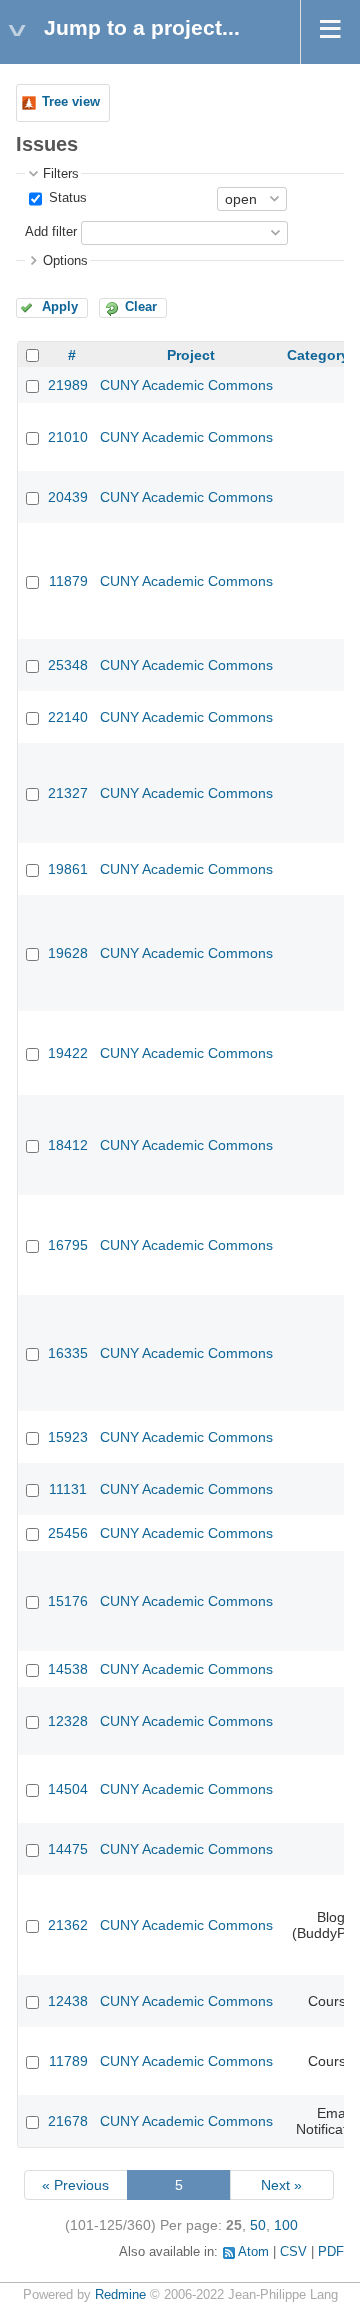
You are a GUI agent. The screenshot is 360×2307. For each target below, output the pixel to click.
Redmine (120, 2295)
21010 (68, 437)
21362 (68, 1925)
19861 (68, 869)
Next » (281, 2185)
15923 (68, 1437)
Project (191, 355)
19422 (68, 1053)
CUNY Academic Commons (186, 385)
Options (65, 261)
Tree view (71, 102)
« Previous (75, 2185)
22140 (68, 717)
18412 (68, 1145)
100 (286, 2225)
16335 (68, 1353)
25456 (68, 1533)
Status (66, 198)
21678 (68, 2121)
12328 (68, 1721)
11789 (68, 2061)
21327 (68, 793)
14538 (68, 1669)
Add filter (51, 232)
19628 (68, 953)
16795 (68, 1245)
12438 (68, 2001)
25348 (68, 665)
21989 (68, 385)
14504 (68, 1789)
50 (258, 2225)
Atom (253, 2252)
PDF (331, 2252)
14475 (68, 1849)
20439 (68, 497)
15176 (68, 1601)
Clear (141, 307)
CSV (293, 2252)
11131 (68, 1489)
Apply (60, 307)
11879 (68, 581)
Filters (61, 174)
